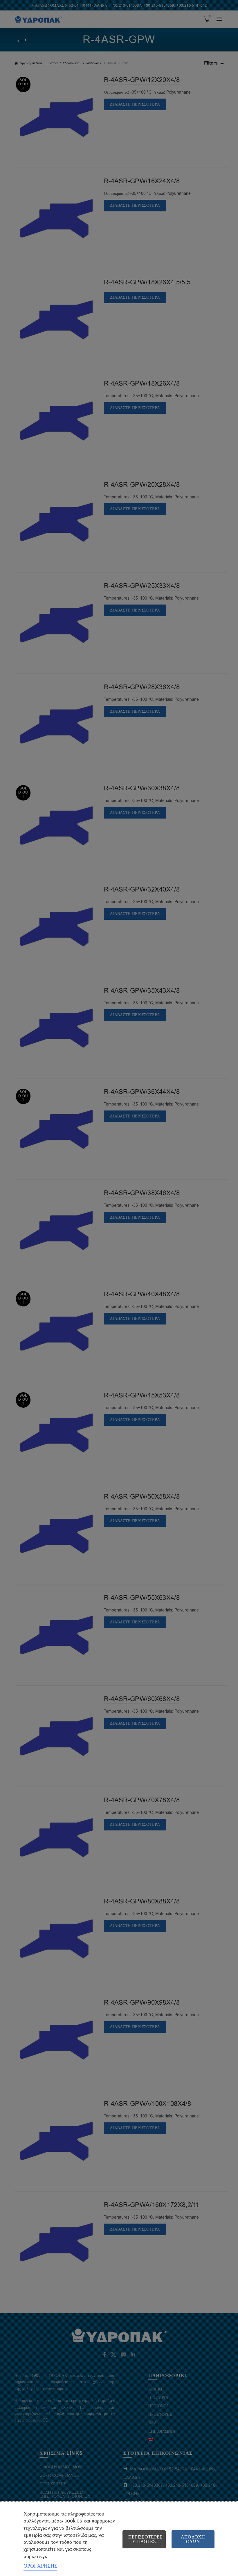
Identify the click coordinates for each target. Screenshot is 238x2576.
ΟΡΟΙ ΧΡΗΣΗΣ (40, 2566)
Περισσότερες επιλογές (145, 2539)
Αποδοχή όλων (193, 2539)
